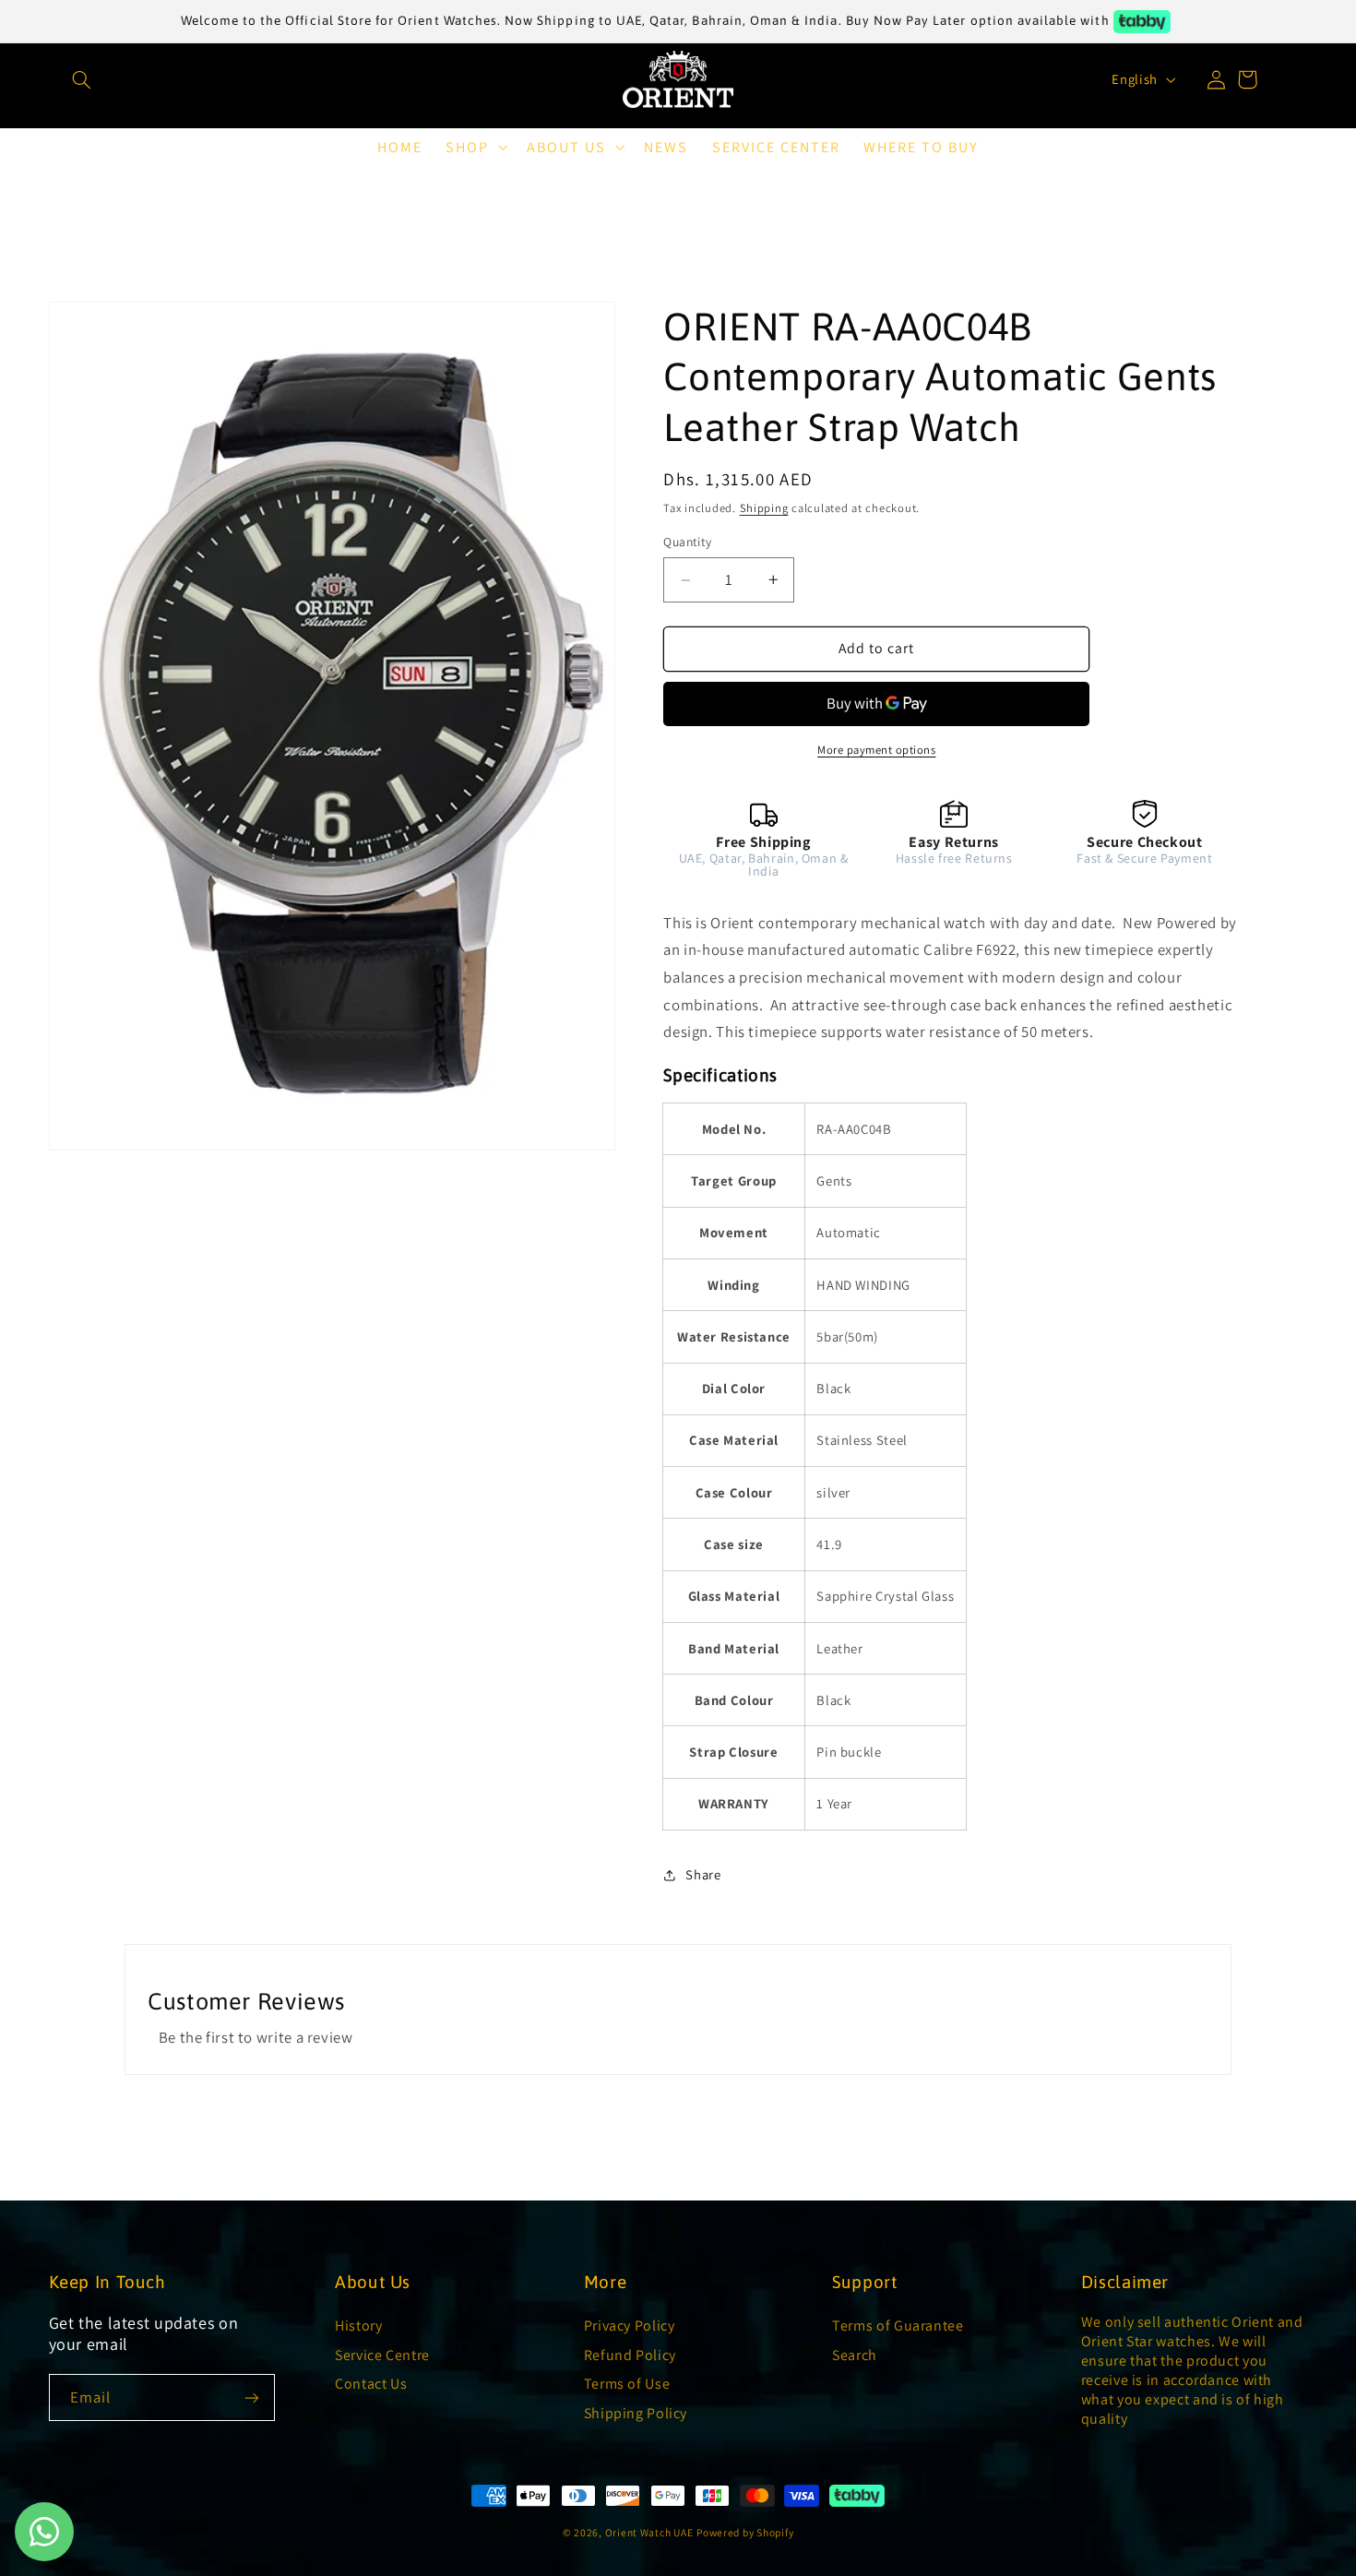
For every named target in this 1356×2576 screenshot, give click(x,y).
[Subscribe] (252, 2397)
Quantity (687, 542)
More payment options (877, 750)
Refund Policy (630, 2355)
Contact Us (371, 2384)
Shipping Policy (636, 2413)
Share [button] (703, 1875)
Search (855, 2355)
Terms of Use (627, 2384)
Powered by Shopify (745, 2532)
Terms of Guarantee (898, 2326)
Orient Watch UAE (649, 2532)
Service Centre (382, 2355)
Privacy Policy (630, 2326)
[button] (70, 79)
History (358, 2326)
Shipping (764, 508)
